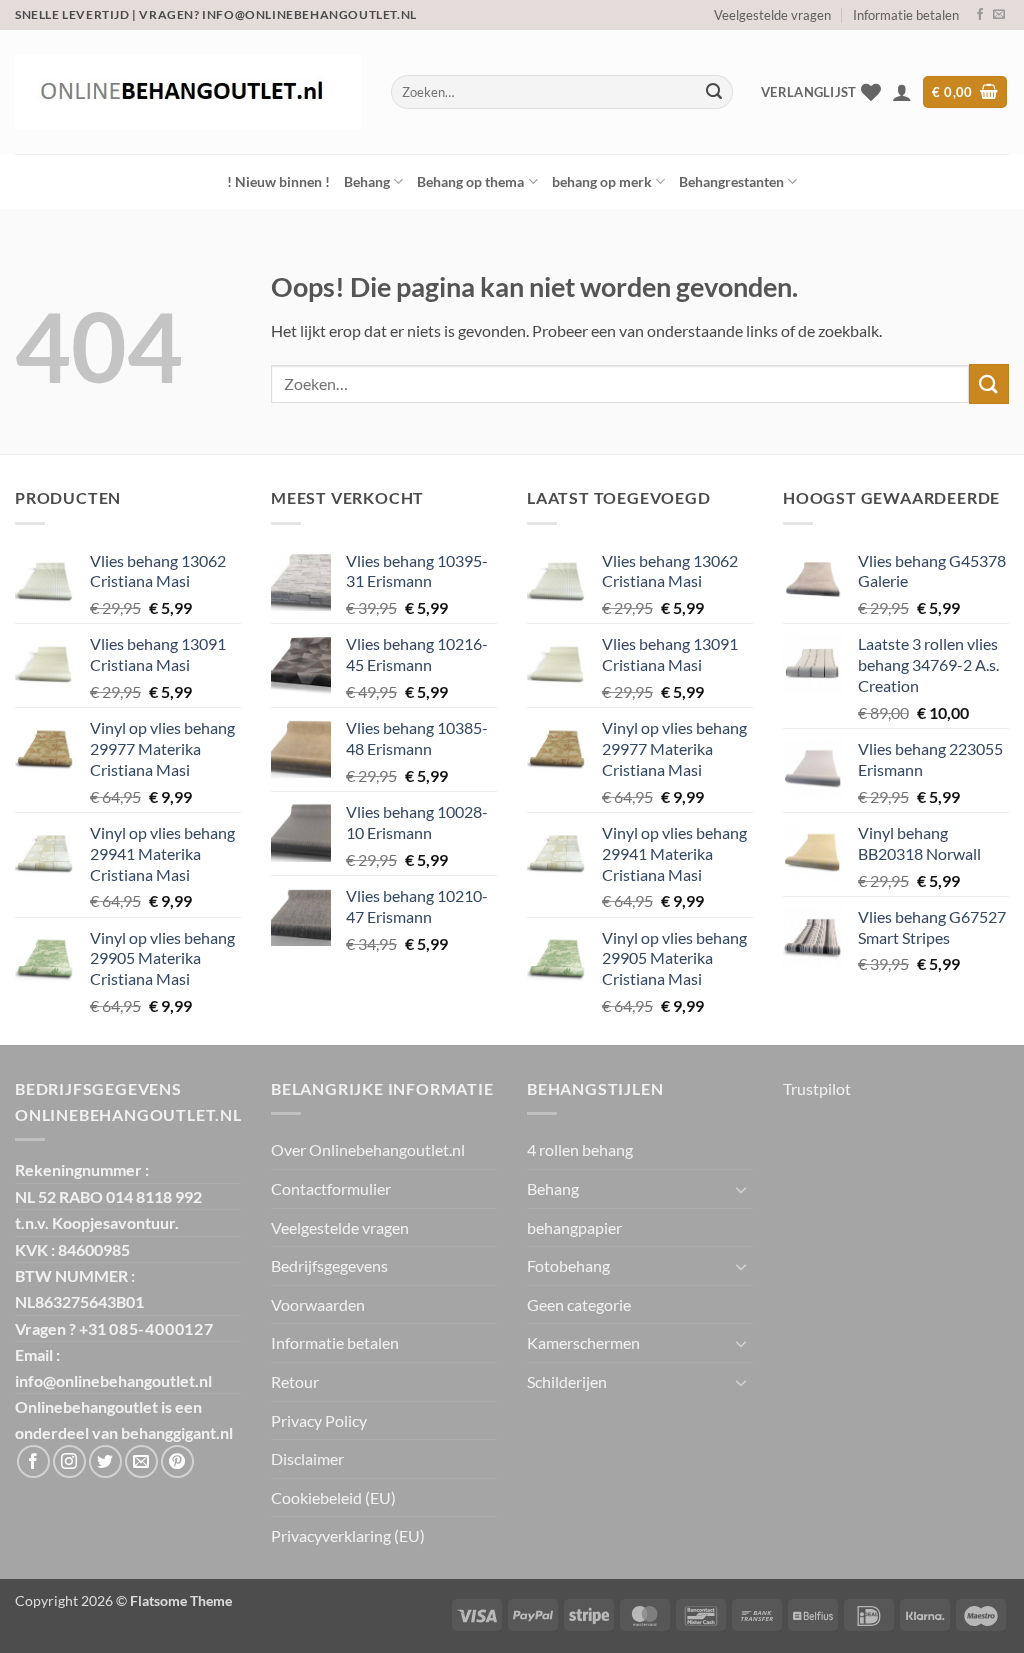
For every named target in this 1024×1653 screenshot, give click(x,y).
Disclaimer (307, 1458)
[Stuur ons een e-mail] (999, 15)
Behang (367, 181)
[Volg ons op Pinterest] (177, 1461)
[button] (902, 92)
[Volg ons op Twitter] (105, 1461)
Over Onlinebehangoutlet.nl (368, 1149)
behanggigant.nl (177, 1432)
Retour (295, 1381)
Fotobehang (568, 1265)
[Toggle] (741, 1189)
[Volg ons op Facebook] (980, 15)
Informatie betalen (906, 15)
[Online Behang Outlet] (188, 92)
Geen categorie (579, 1304)
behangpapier (574, 1227)
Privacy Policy (319, 1420)
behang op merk (602, 181)
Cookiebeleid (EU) (333, 1497)
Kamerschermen (583, 1342)
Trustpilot (817, 1088)
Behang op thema (470, 181)
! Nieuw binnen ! (278, 181)
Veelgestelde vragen (772, 15)
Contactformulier (331, 1188)
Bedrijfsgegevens (329, 1265)
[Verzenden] (714, 92)
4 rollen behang (580, 1149)
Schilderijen (567, 1381)
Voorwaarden (318, 1304)
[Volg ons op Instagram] (69, 1461)
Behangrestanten (731, 181)
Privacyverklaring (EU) (348, 1535)
